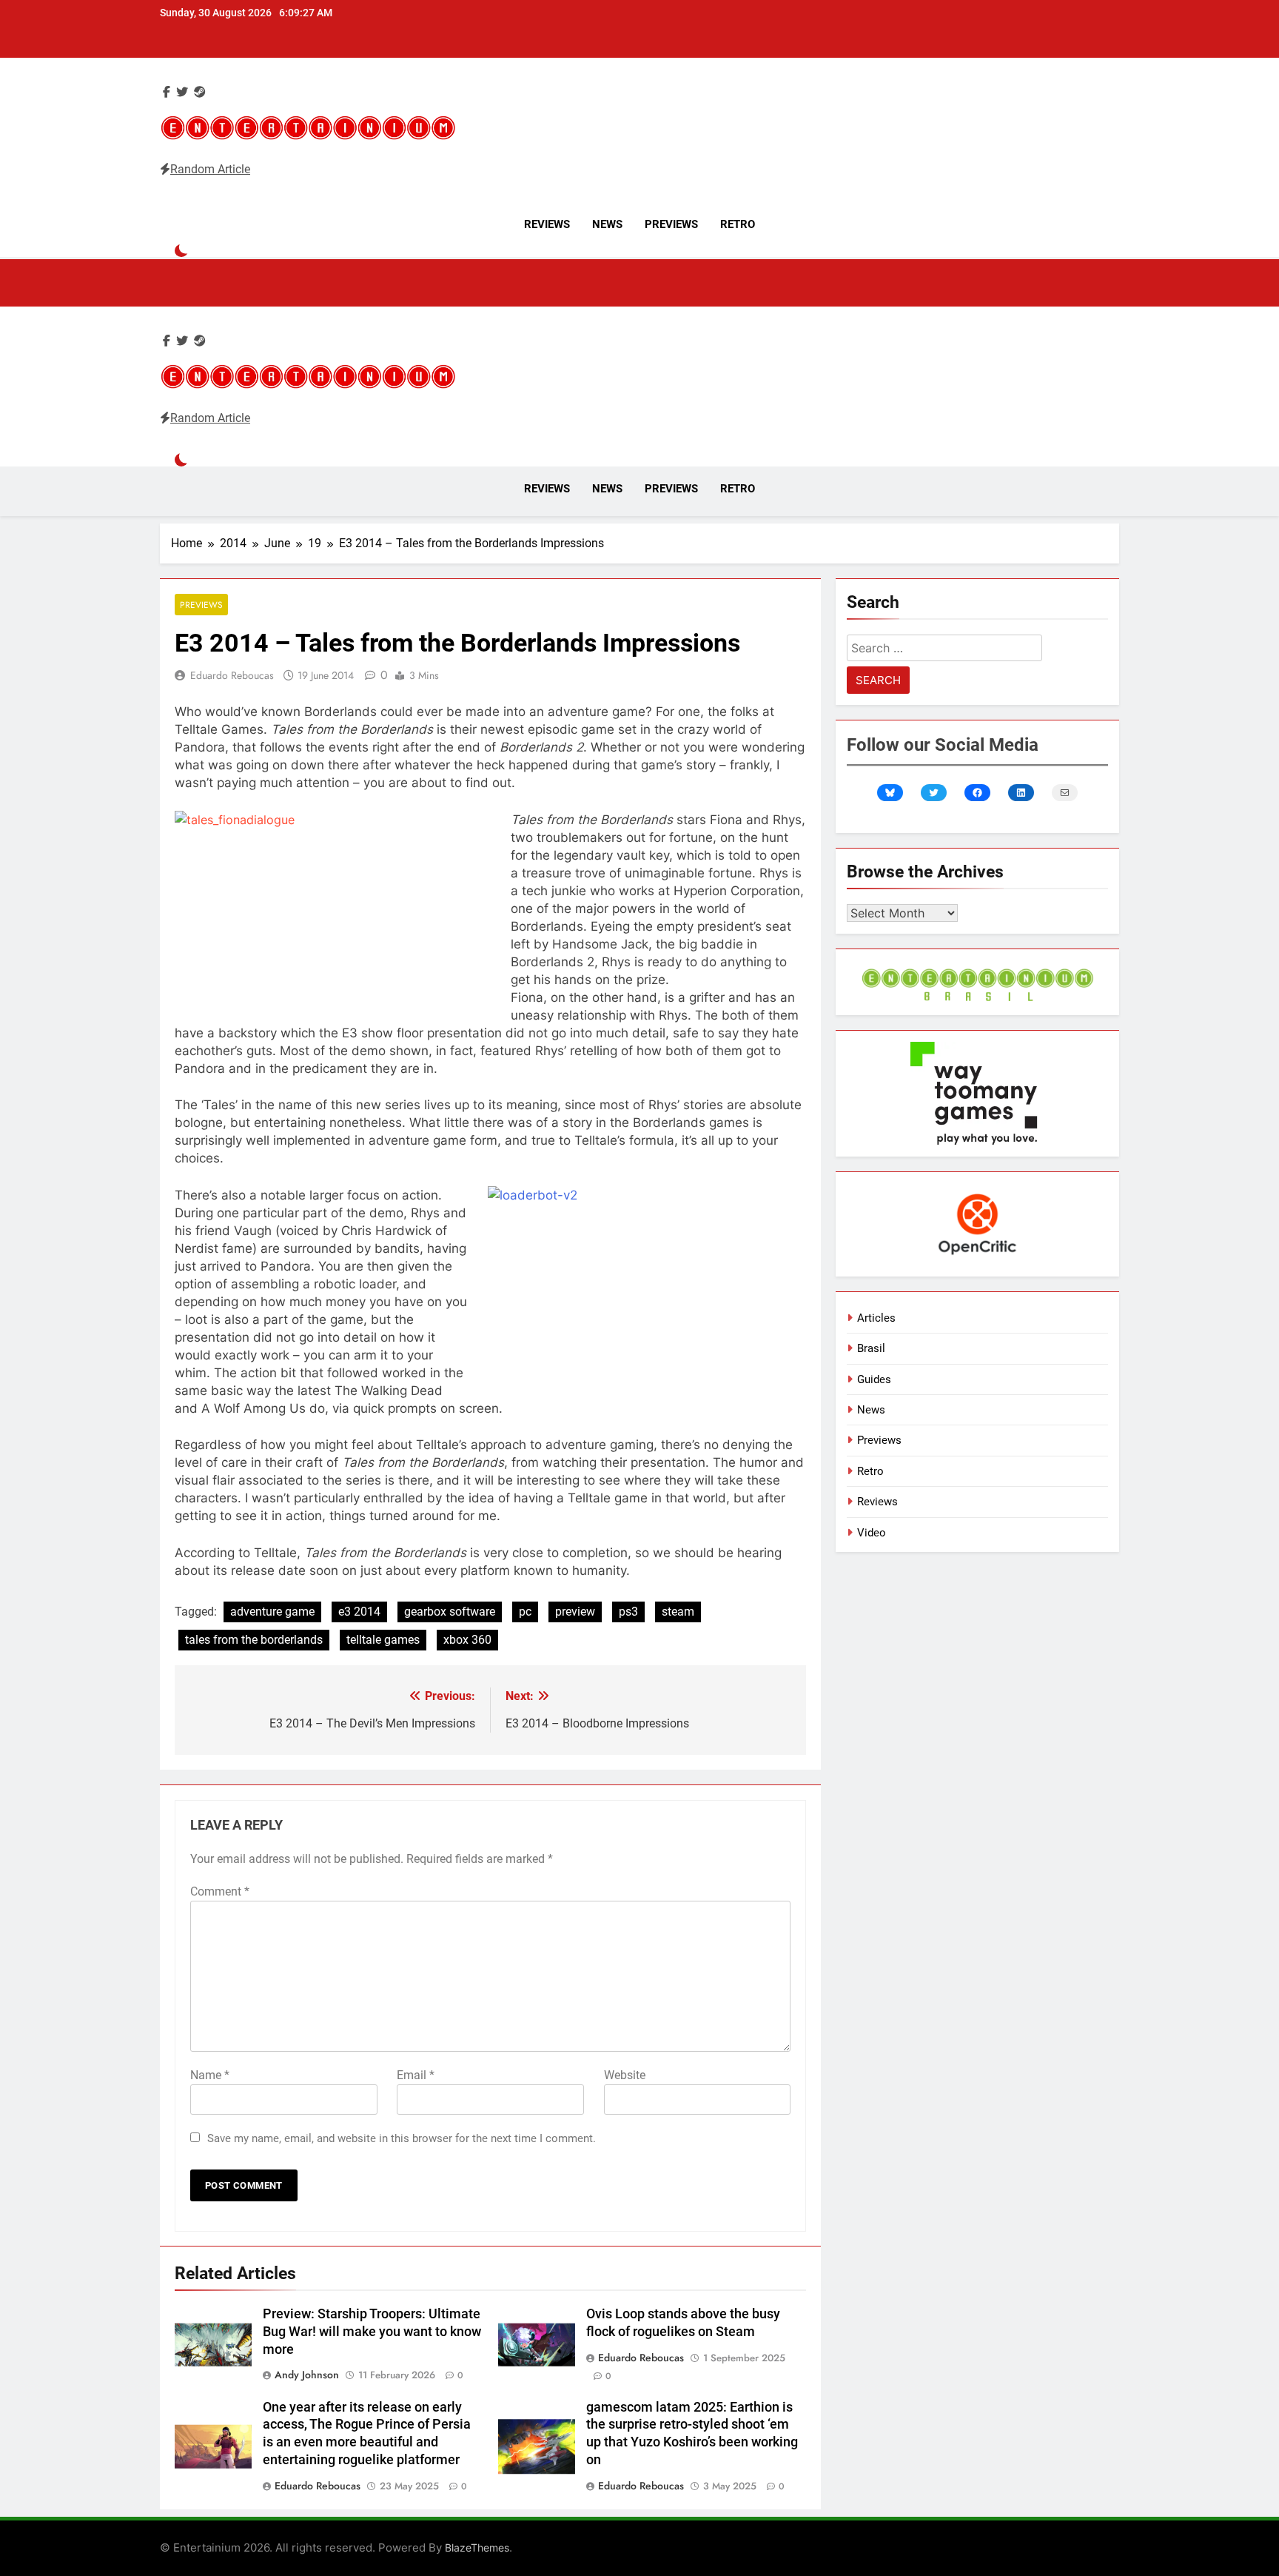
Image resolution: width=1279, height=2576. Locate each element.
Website (625, 2075)
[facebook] (167, 92)
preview (575, 1612)
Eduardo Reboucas (232, 675)
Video (872, 1533)
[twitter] (182, 92)
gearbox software (450, 1612)
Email (416, 2075)
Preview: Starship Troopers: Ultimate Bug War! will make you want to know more (372, 2332)
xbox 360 (467, 1640)
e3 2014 (359, 1612)
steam (678, 1612)
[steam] (200, 92)
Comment (220, 1891)
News (607, 224)
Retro (738, 224)
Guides (874, 1379)
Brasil (871, 1348)
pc (525, 1612)
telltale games (383, 1640)
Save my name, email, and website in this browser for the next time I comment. (402, 2138)
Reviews (547, 224)
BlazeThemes (477, 2547)
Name (210, 2075)
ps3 (628, 1612)
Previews (671, 224)
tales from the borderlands (254, 1640)
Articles (876, 1318)
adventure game (272, 1612)
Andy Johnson (307, 2375)
